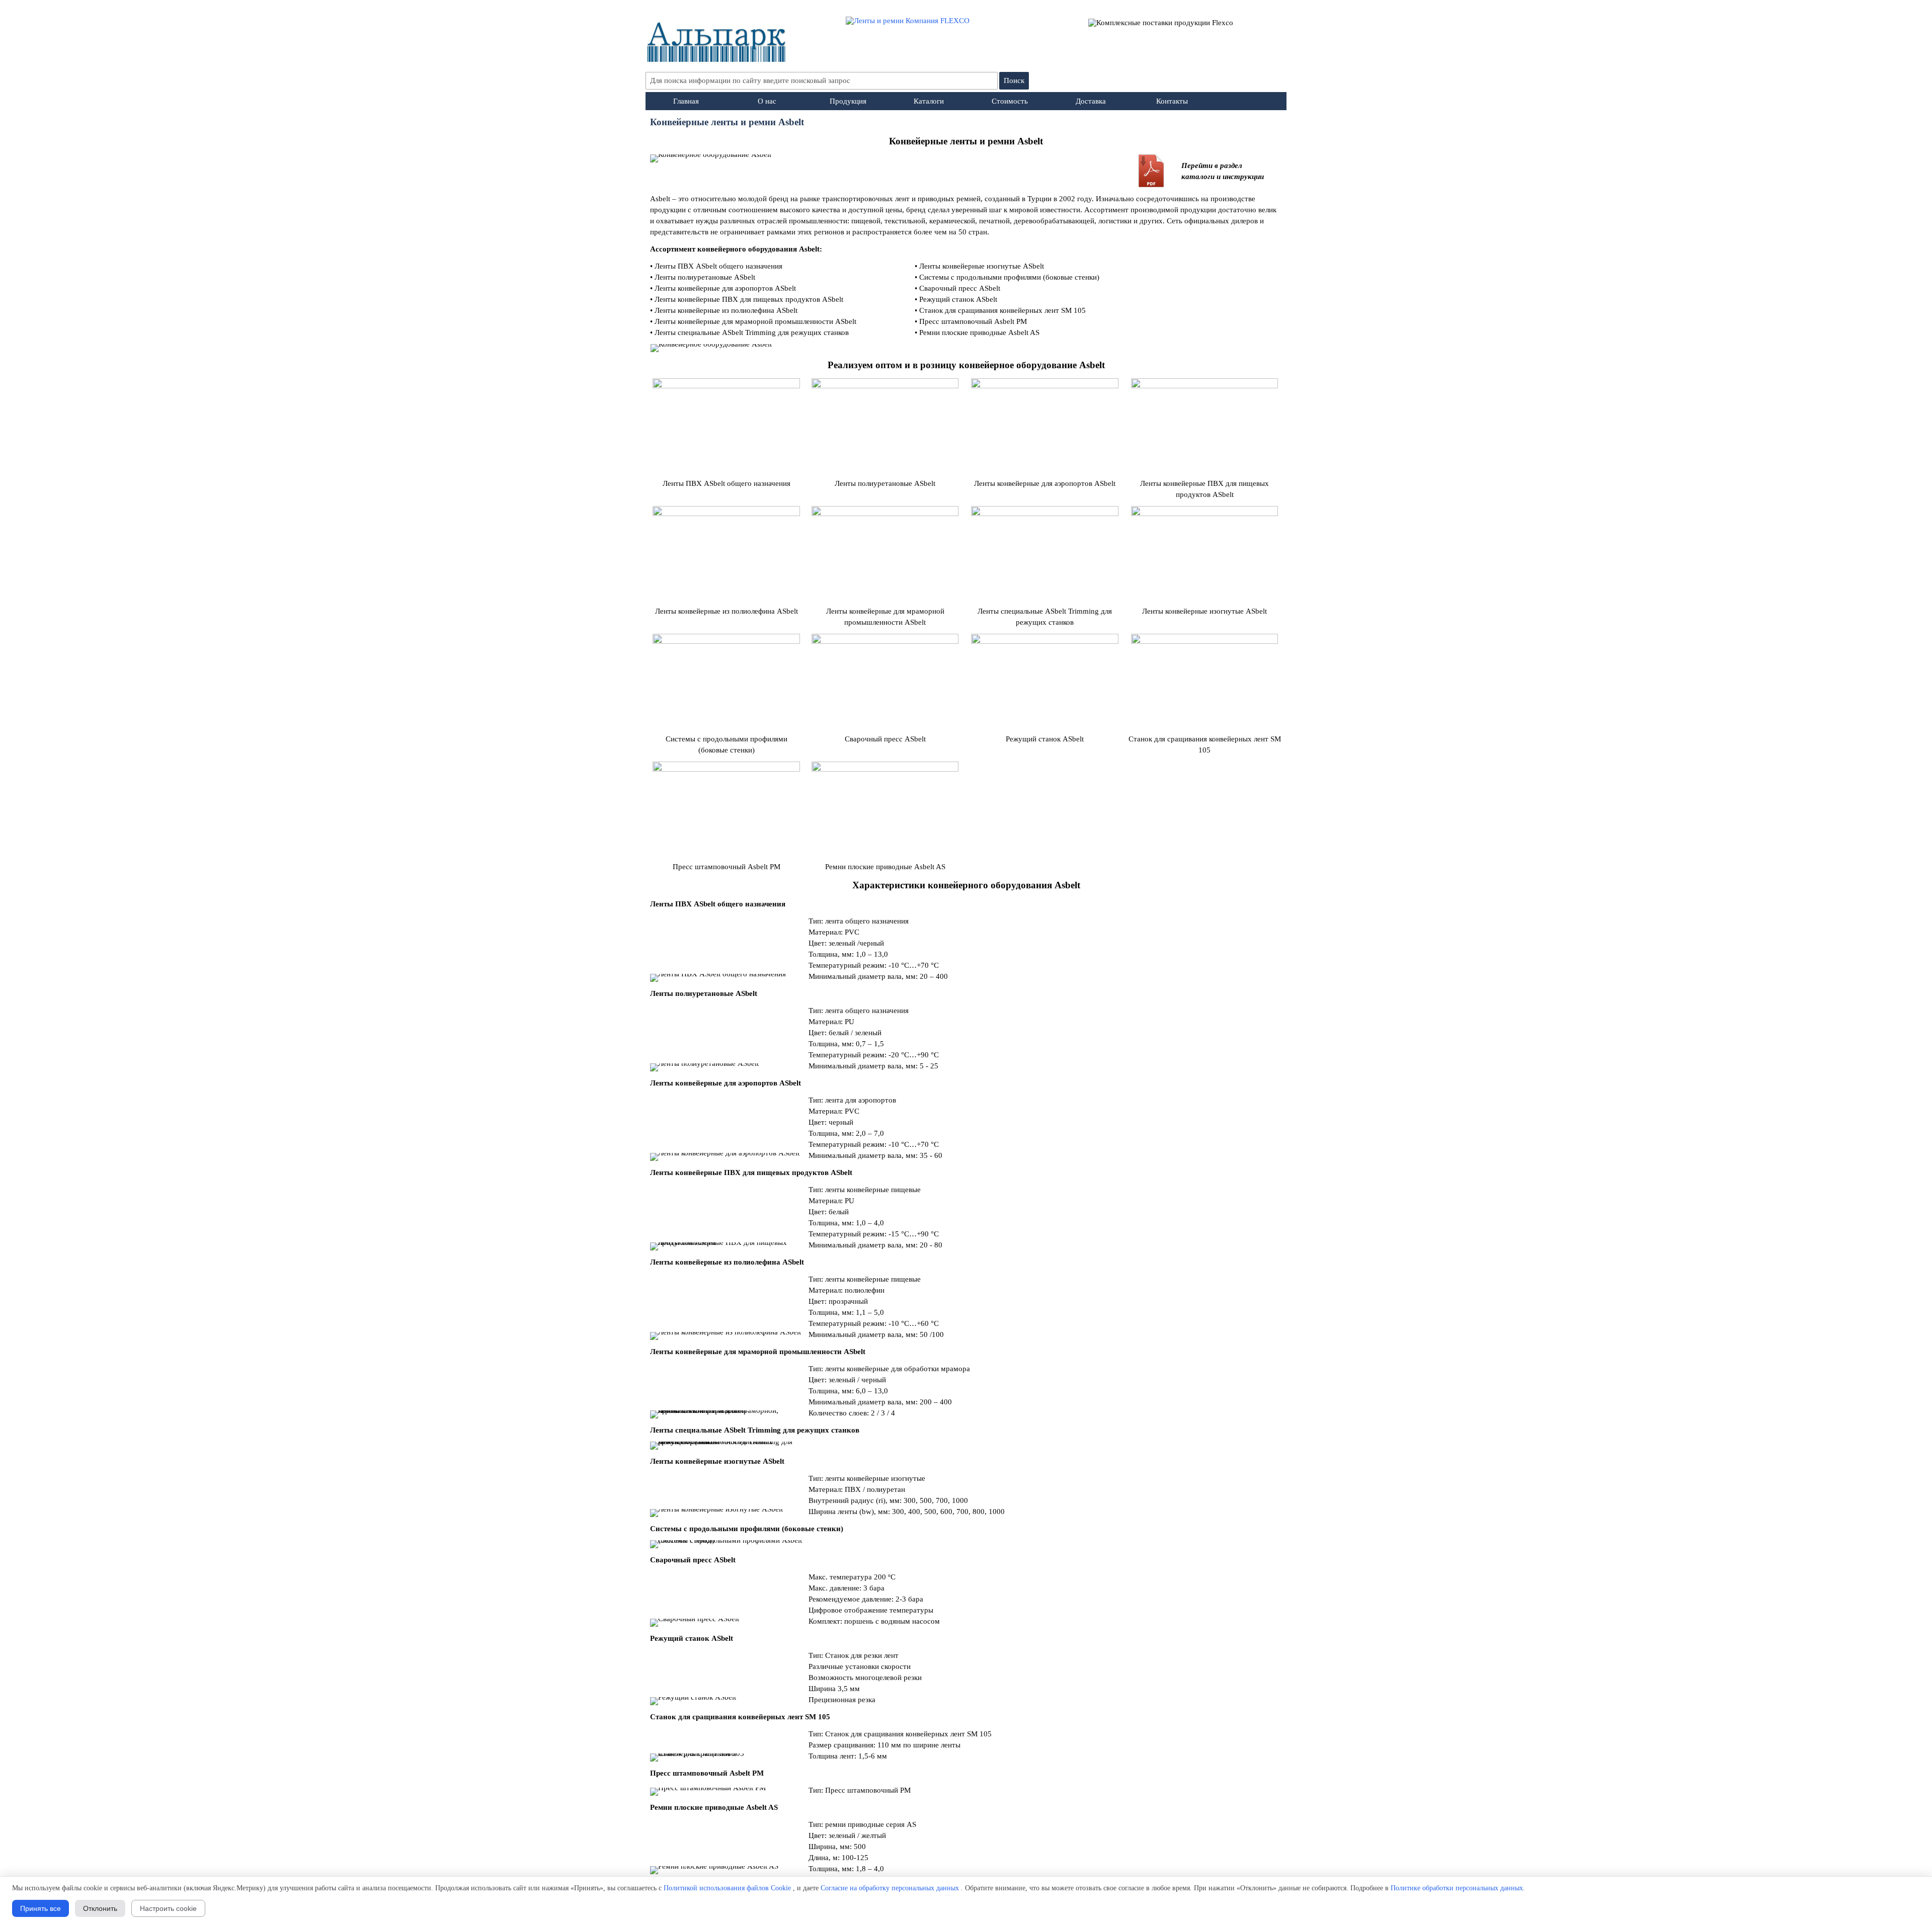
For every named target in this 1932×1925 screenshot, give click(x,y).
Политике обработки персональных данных (1457, 1888)
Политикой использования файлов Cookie (727, 1888)
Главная (686, 101)
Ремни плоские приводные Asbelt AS (979, 332)
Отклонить (100, 1908)
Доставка (1091, 101)
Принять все (41, 1908)
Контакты (1172, 101)
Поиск (1014, 80)
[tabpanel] (966, 141)
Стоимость (1010, 101)
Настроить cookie (168, 1908)
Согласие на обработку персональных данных (890, 1888)
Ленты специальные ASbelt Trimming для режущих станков (752, 332)
